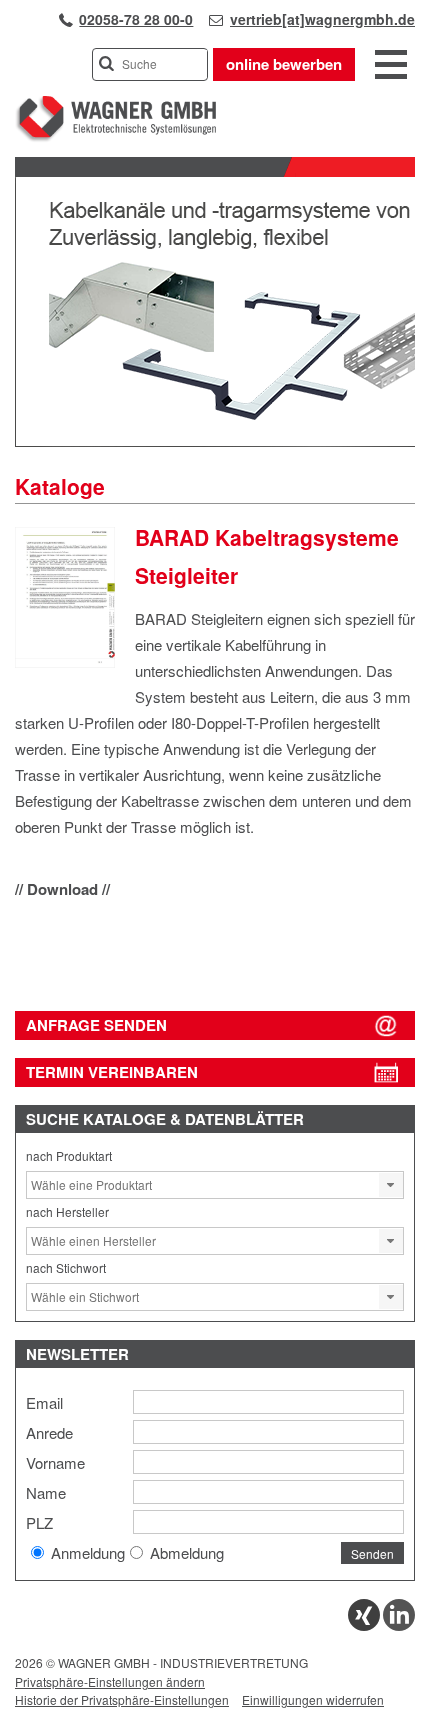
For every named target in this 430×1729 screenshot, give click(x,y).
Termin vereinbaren (112, 1072)
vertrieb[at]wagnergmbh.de (322, 19)
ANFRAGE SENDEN (96, 1025)
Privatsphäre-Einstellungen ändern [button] (110, 1681)
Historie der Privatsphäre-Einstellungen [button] (122, 1699)
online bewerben (284, 64)
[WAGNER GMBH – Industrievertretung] (115, 137)
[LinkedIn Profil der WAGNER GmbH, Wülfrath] (399, 1625)
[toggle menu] (391, 66)
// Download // (62, 889)
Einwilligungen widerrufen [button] (313, 1699)
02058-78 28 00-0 (136, 19)
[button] (391, 1185)
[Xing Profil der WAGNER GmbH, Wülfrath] (364, 1625)
